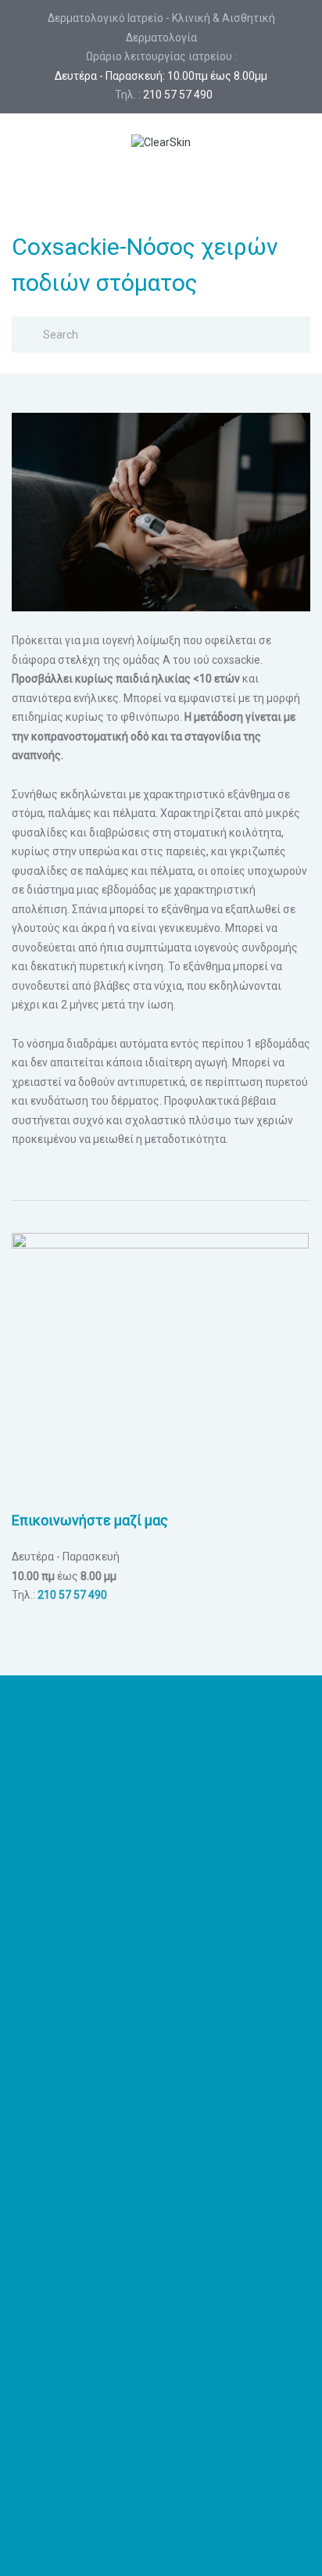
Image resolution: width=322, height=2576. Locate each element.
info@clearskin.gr (161, 2028)
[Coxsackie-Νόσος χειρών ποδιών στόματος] (161, 511)
